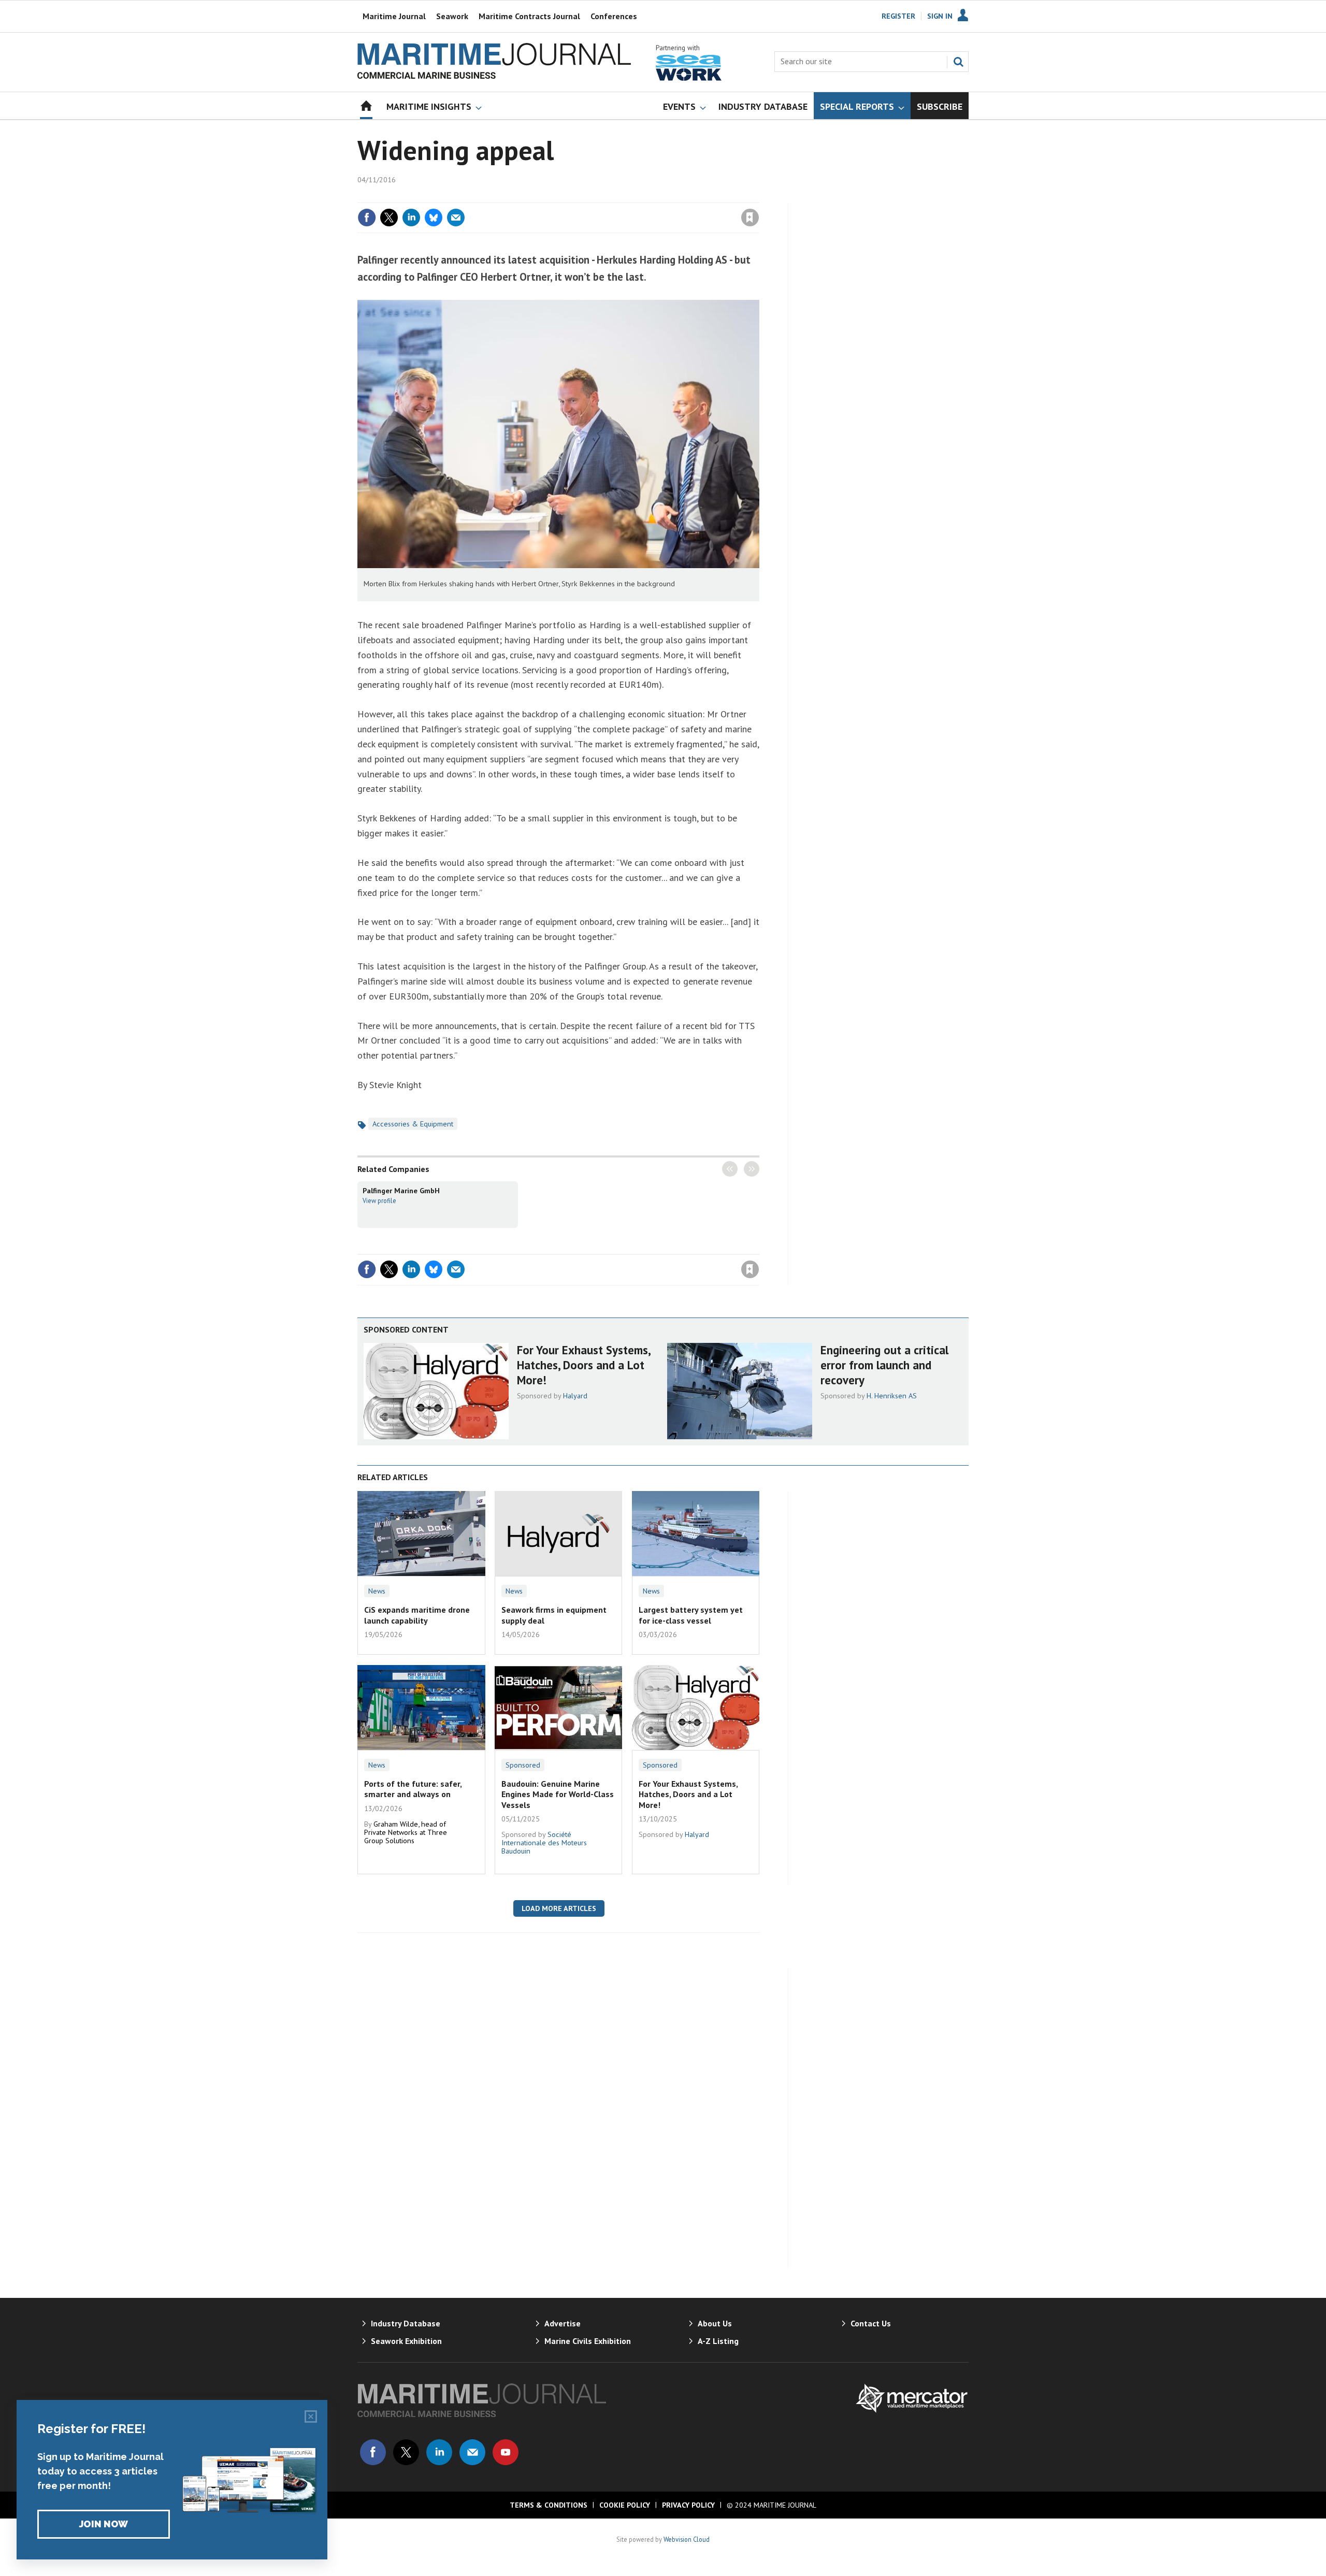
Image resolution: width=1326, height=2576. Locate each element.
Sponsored (523, 1765)
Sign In (940, 16)
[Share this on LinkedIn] (411, 218)
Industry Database (406, 2323)
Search (958, 62)
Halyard (575, 1396)
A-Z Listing (718, 2341)
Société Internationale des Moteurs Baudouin (544, 1843)
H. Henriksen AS (892, 1396)
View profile (379, 1200)
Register (898, 16)
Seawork (452, 16)
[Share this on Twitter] (389, 218)
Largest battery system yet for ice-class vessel (691, 1615)
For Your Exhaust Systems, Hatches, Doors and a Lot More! (583, 1365)
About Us (715, 2323)
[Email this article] (456, 218)
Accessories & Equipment (413, 1124)
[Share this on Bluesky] (434, 218)
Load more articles (559, 1908)
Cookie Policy (625, 2505)
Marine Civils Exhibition (588, 2341)
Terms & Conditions (549, 2505)
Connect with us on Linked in (439, 2452)
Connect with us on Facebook (373, 2452)
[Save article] (750, 218)
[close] (759, 196)
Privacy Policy (688, 2505)
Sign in (628, 196)
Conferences (614, 16)
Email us (472, 2452)
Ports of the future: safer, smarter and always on (413, 1789)
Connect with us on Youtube (506, 2452)
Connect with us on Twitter (406, 2452)
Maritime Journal (394, 16)
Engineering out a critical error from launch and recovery (884, 1365)
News (377, 1591)
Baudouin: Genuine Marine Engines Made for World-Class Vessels (558, 1794)
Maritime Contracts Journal (529, 16)
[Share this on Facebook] (367, 218)
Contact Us (871, 2323)
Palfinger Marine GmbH (401, 1191)
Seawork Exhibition (406, 2341)
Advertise (563, 2323)
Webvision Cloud (687, 2539)
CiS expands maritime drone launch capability (417, 1615)
